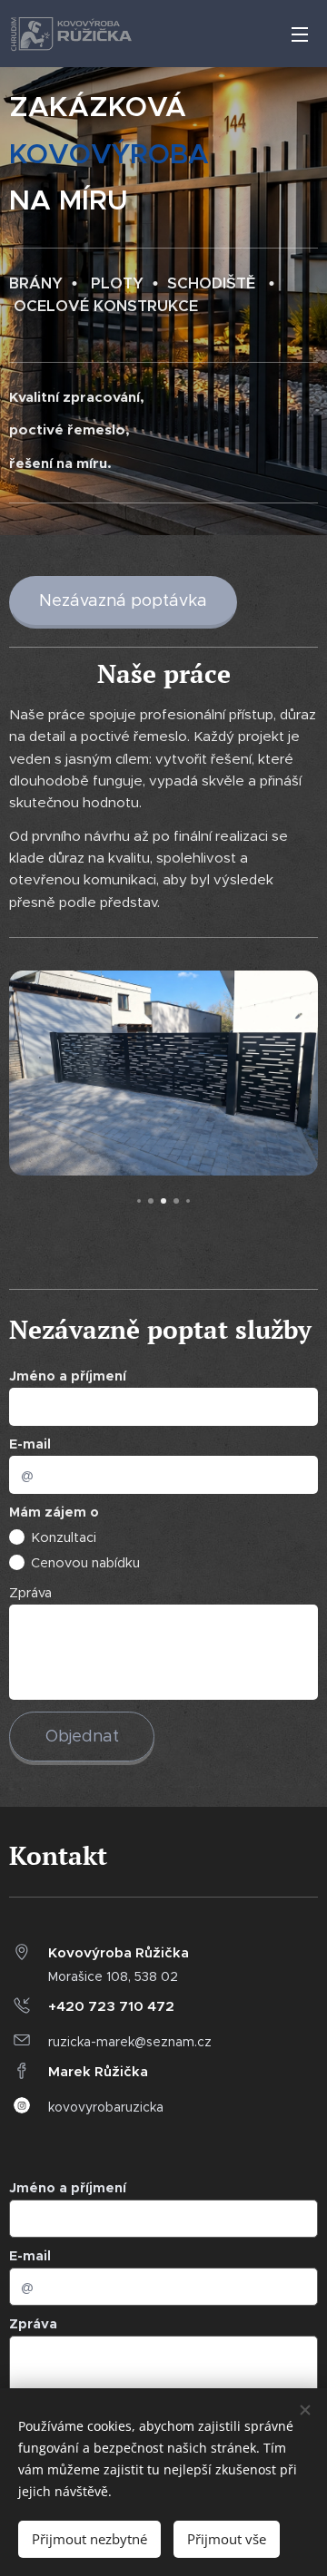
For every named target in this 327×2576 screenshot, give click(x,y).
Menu (300, 34)
